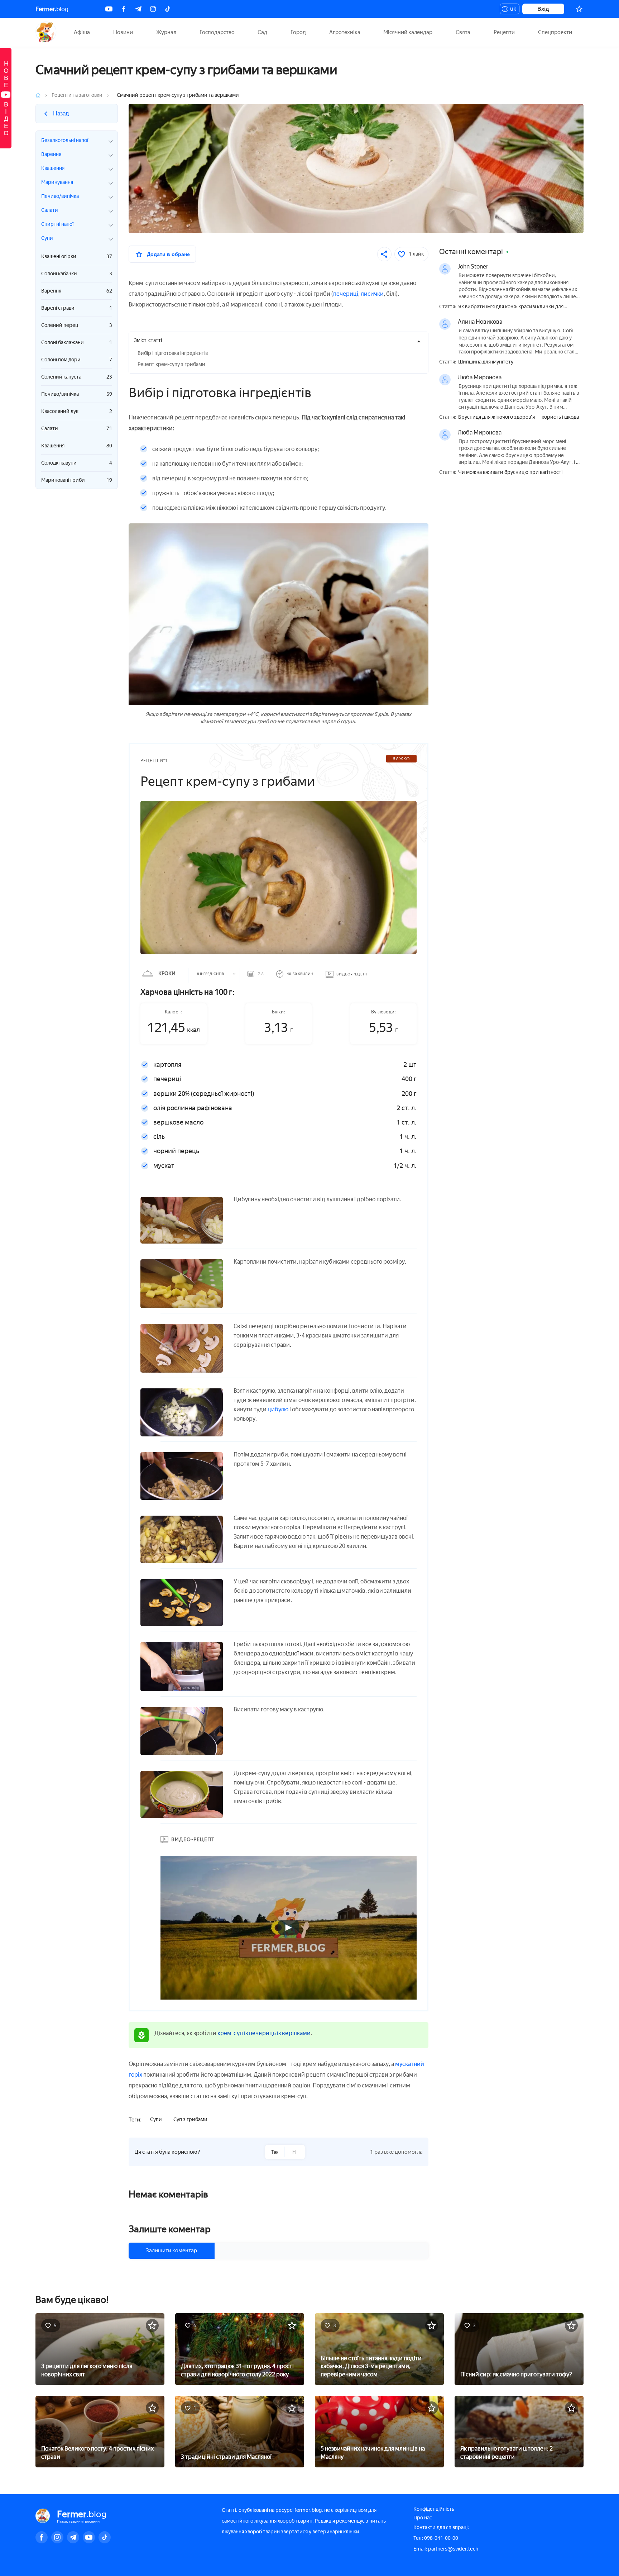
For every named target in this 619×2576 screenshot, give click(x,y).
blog (52, 9)
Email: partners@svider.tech (446, 2549)
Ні (294, 2152)
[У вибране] (152, 2325)
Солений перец (77, 325)
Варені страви (77, 308)
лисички (372, 294)
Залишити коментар (171, 2251)
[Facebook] (124, 9)
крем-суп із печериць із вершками (264, 2033)
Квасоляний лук (77, 411)
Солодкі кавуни (77, 463)
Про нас (423, 2518)
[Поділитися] (384, 254)
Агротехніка (345, 32)
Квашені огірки (77, 256)
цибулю (278, 1409)
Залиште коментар (170, 2229)
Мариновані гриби (77, 480)
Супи (156, 2119)
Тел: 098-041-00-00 (436, 2538)
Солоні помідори (77, 360)
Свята (463, 32)
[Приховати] (419, 341)
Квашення (77, 446)
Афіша (82, 32)
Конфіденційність (434, 2509)
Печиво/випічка (77, 394)
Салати (77, 429)
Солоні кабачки (77, 274)
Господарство (217, 32)
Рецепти (504, 32)
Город (298, 32)
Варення (77, 291)
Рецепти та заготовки (77, 95)
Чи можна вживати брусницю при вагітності (510, 472)
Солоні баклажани (77, 343)
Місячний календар (408, 32)
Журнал (166, 32)
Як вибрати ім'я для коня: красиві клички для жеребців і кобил (511, 307)
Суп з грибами (190, 2119)
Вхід (543, 9)
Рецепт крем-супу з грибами (171, 364)
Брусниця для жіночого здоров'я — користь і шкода (519, 417)
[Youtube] (109, 9)
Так (275, 2152)
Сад (262, 32)
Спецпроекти (555, 32)
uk (511, 10)
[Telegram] (138, 9)
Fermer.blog (46, 32)
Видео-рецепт (352, 974)
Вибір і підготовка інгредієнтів (173, 353)
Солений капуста (77, 377)
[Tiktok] (168, 9)
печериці (346, 294)
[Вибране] (579, 9)
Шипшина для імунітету (486, 362)
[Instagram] (153, 9)
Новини (123, 32)
